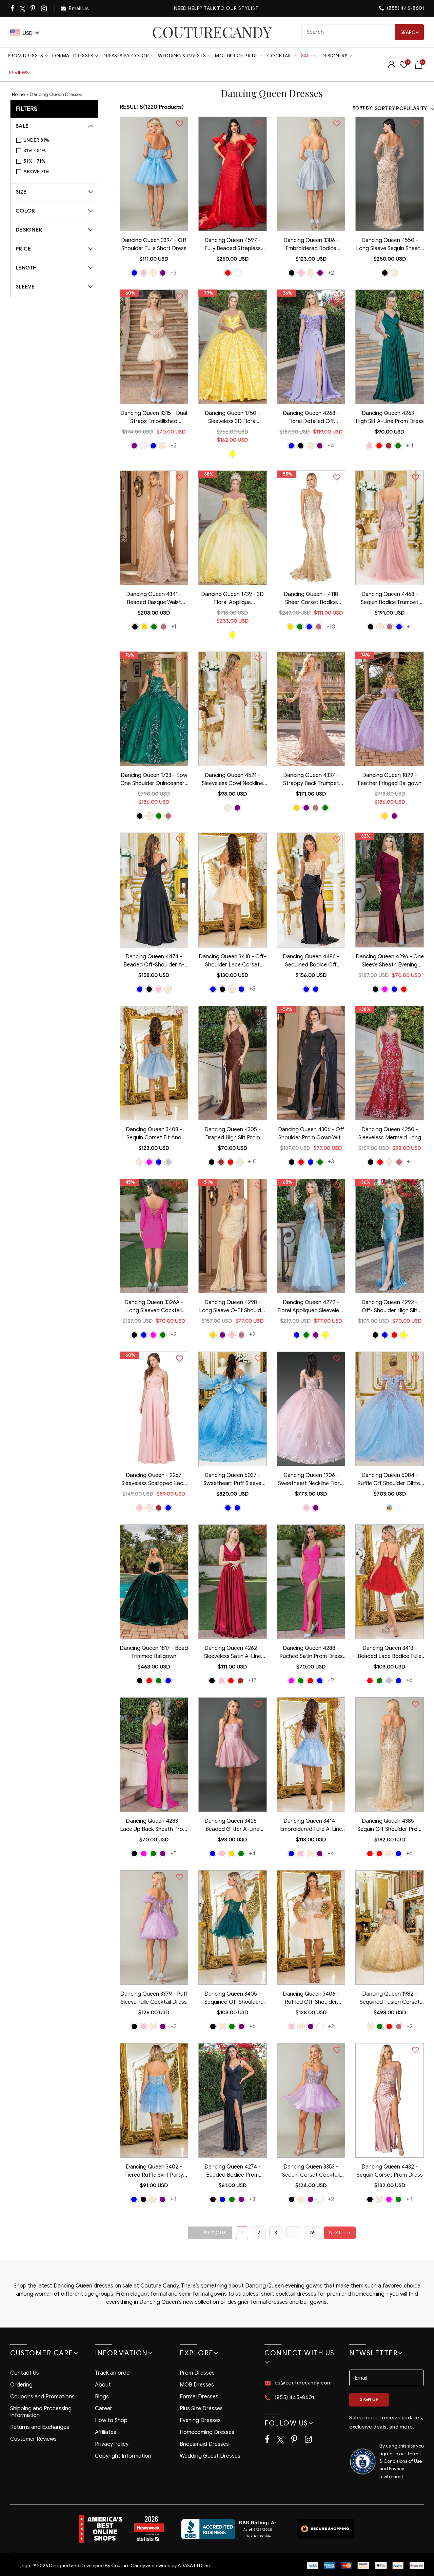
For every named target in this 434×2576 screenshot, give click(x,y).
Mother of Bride (236, 56)
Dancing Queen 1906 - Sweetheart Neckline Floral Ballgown (311, 1480)
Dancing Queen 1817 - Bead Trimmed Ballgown (154, 1652)
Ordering (21, 2385)
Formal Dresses (73, 56)
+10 (331, 627)
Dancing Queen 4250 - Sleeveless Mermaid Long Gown (390, 1134)
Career (104, 2409)
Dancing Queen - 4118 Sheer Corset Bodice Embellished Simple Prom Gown (311, 599)
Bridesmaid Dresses (204, 2444)
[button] (210, 2233)
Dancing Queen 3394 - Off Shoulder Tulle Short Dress (154, 244)
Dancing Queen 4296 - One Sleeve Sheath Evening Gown (390, 961)
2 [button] (259, 2233)
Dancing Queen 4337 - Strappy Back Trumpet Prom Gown (311, 780)
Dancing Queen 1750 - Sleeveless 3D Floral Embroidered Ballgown (232, 418)
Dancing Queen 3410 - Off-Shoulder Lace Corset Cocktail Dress (232, 961)
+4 (331, 446)
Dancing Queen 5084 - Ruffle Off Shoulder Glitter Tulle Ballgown (390, 1480)
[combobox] (362, 32)
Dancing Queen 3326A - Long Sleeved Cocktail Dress (154, 1307)
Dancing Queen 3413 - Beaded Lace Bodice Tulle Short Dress (390, 1653)
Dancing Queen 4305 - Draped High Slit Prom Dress (233, 1134)
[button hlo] (134, 273)
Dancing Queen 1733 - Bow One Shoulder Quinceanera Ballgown (154, 780)
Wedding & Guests (182, 56)
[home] (212, 32)
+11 (410, 446)
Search (410, 32)
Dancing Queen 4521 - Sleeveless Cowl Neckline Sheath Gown (232, 780)
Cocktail (280, 56)
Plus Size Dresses (201, 2409)
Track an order (113, 2373)
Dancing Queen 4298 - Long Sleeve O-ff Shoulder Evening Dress (233, 1307)
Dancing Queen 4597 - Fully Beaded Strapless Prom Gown (233, 245)
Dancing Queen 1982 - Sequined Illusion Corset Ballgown (390, 1999)
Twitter (23, 9)
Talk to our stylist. (232, 8)
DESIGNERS (335, 56)
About (103, 2385)
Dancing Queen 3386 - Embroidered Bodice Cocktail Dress (311, 245)
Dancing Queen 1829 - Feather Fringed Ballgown (390, 779)
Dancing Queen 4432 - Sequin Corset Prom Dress (390, 2171)
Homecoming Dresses (207, 2432)
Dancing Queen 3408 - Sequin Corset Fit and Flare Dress (154, 1134)
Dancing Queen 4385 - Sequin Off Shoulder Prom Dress (390, 1826)
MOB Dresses (197, 2385)
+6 (409, 1680)
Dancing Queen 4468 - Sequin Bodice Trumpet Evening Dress (390, 599)
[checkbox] (58, 140)
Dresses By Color (126, 56)
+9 (331, 1680)
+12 (252, 1680)
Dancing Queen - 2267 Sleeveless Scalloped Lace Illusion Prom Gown (154, 1480)
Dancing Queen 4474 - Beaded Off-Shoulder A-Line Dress (154, 961)
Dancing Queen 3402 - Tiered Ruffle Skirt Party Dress (154, 2172)
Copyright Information (123, 2456)
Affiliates (106, 2432)
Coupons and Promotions (42, 2397)
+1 (174, 627)
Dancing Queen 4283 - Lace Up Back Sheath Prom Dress (154, 1826)
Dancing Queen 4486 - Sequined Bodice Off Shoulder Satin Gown (311, 961)
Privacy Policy (112, 2444)
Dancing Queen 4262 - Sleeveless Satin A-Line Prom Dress (233, 1653)
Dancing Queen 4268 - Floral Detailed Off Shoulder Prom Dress (311, 418)
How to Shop (111, 2420)
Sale (307, 56)
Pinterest (33, 8)
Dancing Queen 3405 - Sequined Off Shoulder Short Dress (233, 1999)
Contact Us (25, 2373)
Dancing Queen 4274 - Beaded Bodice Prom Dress (233, 2172)
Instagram (44, 8)
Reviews (19, 73)
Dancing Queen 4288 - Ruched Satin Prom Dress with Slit (311, 1653)
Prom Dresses (25, 56)
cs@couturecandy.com (303, 2383)
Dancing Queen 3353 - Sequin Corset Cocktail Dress (311, 2172)
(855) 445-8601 (405, 8)
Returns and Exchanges (40, 2427)
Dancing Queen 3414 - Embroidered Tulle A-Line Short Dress (311, 1826)
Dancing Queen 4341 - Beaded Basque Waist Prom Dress (154, 599)
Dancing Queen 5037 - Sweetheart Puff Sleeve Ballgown (232, 1480)
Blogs (102, 2397)
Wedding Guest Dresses (210, 2456)
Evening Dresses (200, 2420)
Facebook (13, 8)
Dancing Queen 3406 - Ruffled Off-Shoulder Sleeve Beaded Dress (311, 1999)
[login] (392, 67)
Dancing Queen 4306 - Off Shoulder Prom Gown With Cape (311, 1134)
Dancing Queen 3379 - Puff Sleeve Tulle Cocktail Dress (154, 1998)
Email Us (78, 8)
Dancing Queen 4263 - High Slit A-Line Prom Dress (390, 417)
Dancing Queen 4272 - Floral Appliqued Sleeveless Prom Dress (311, 1307)
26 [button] (312, 2233)
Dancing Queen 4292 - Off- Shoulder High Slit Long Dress (390, 1307)
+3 (174, 273)
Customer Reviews (33, 2439)
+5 (252, 989)
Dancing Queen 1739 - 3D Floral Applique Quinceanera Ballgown (232, 599)
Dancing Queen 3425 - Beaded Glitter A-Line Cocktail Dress (232, 1826)
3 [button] (276, 2233)
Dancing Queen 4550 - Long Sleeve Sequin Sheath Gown (390, 245)
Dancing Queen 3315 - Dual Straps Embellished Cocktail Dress (154, 418)
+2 (331, 273)
